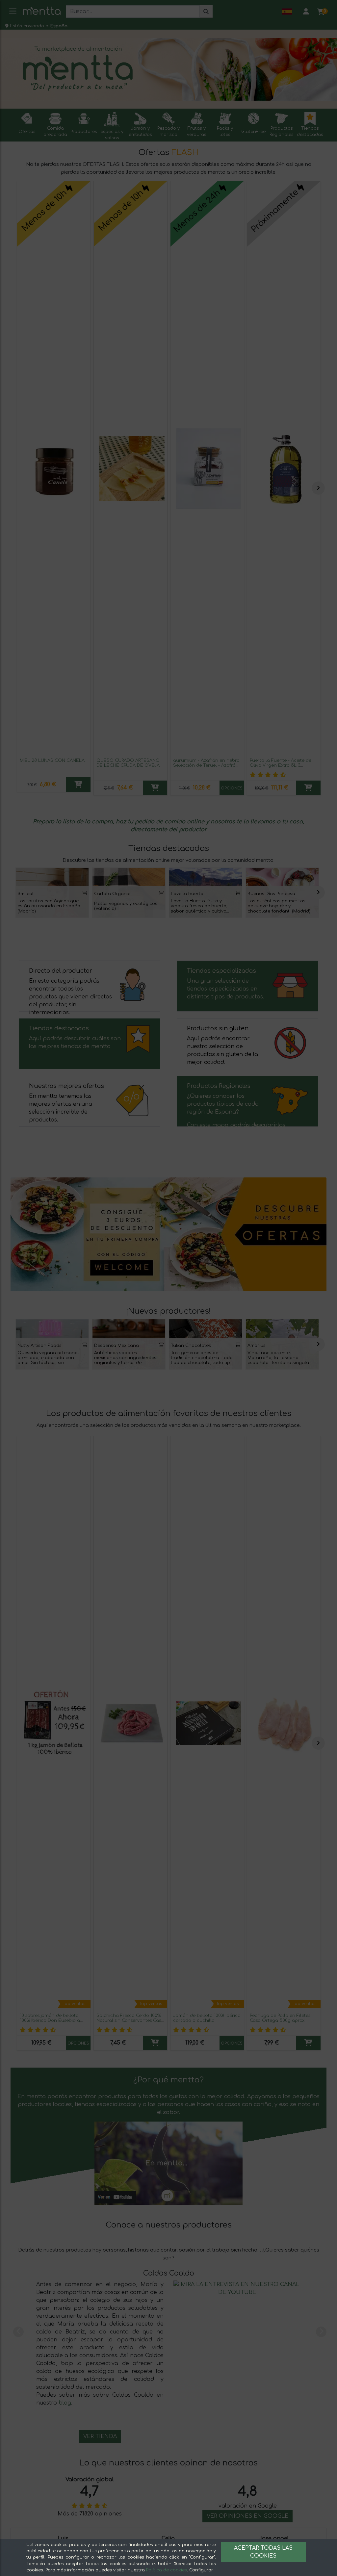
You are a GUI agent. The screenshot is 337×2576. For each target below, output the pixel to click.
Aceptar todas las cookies (263, 2552)
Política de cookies (167, 2570)
